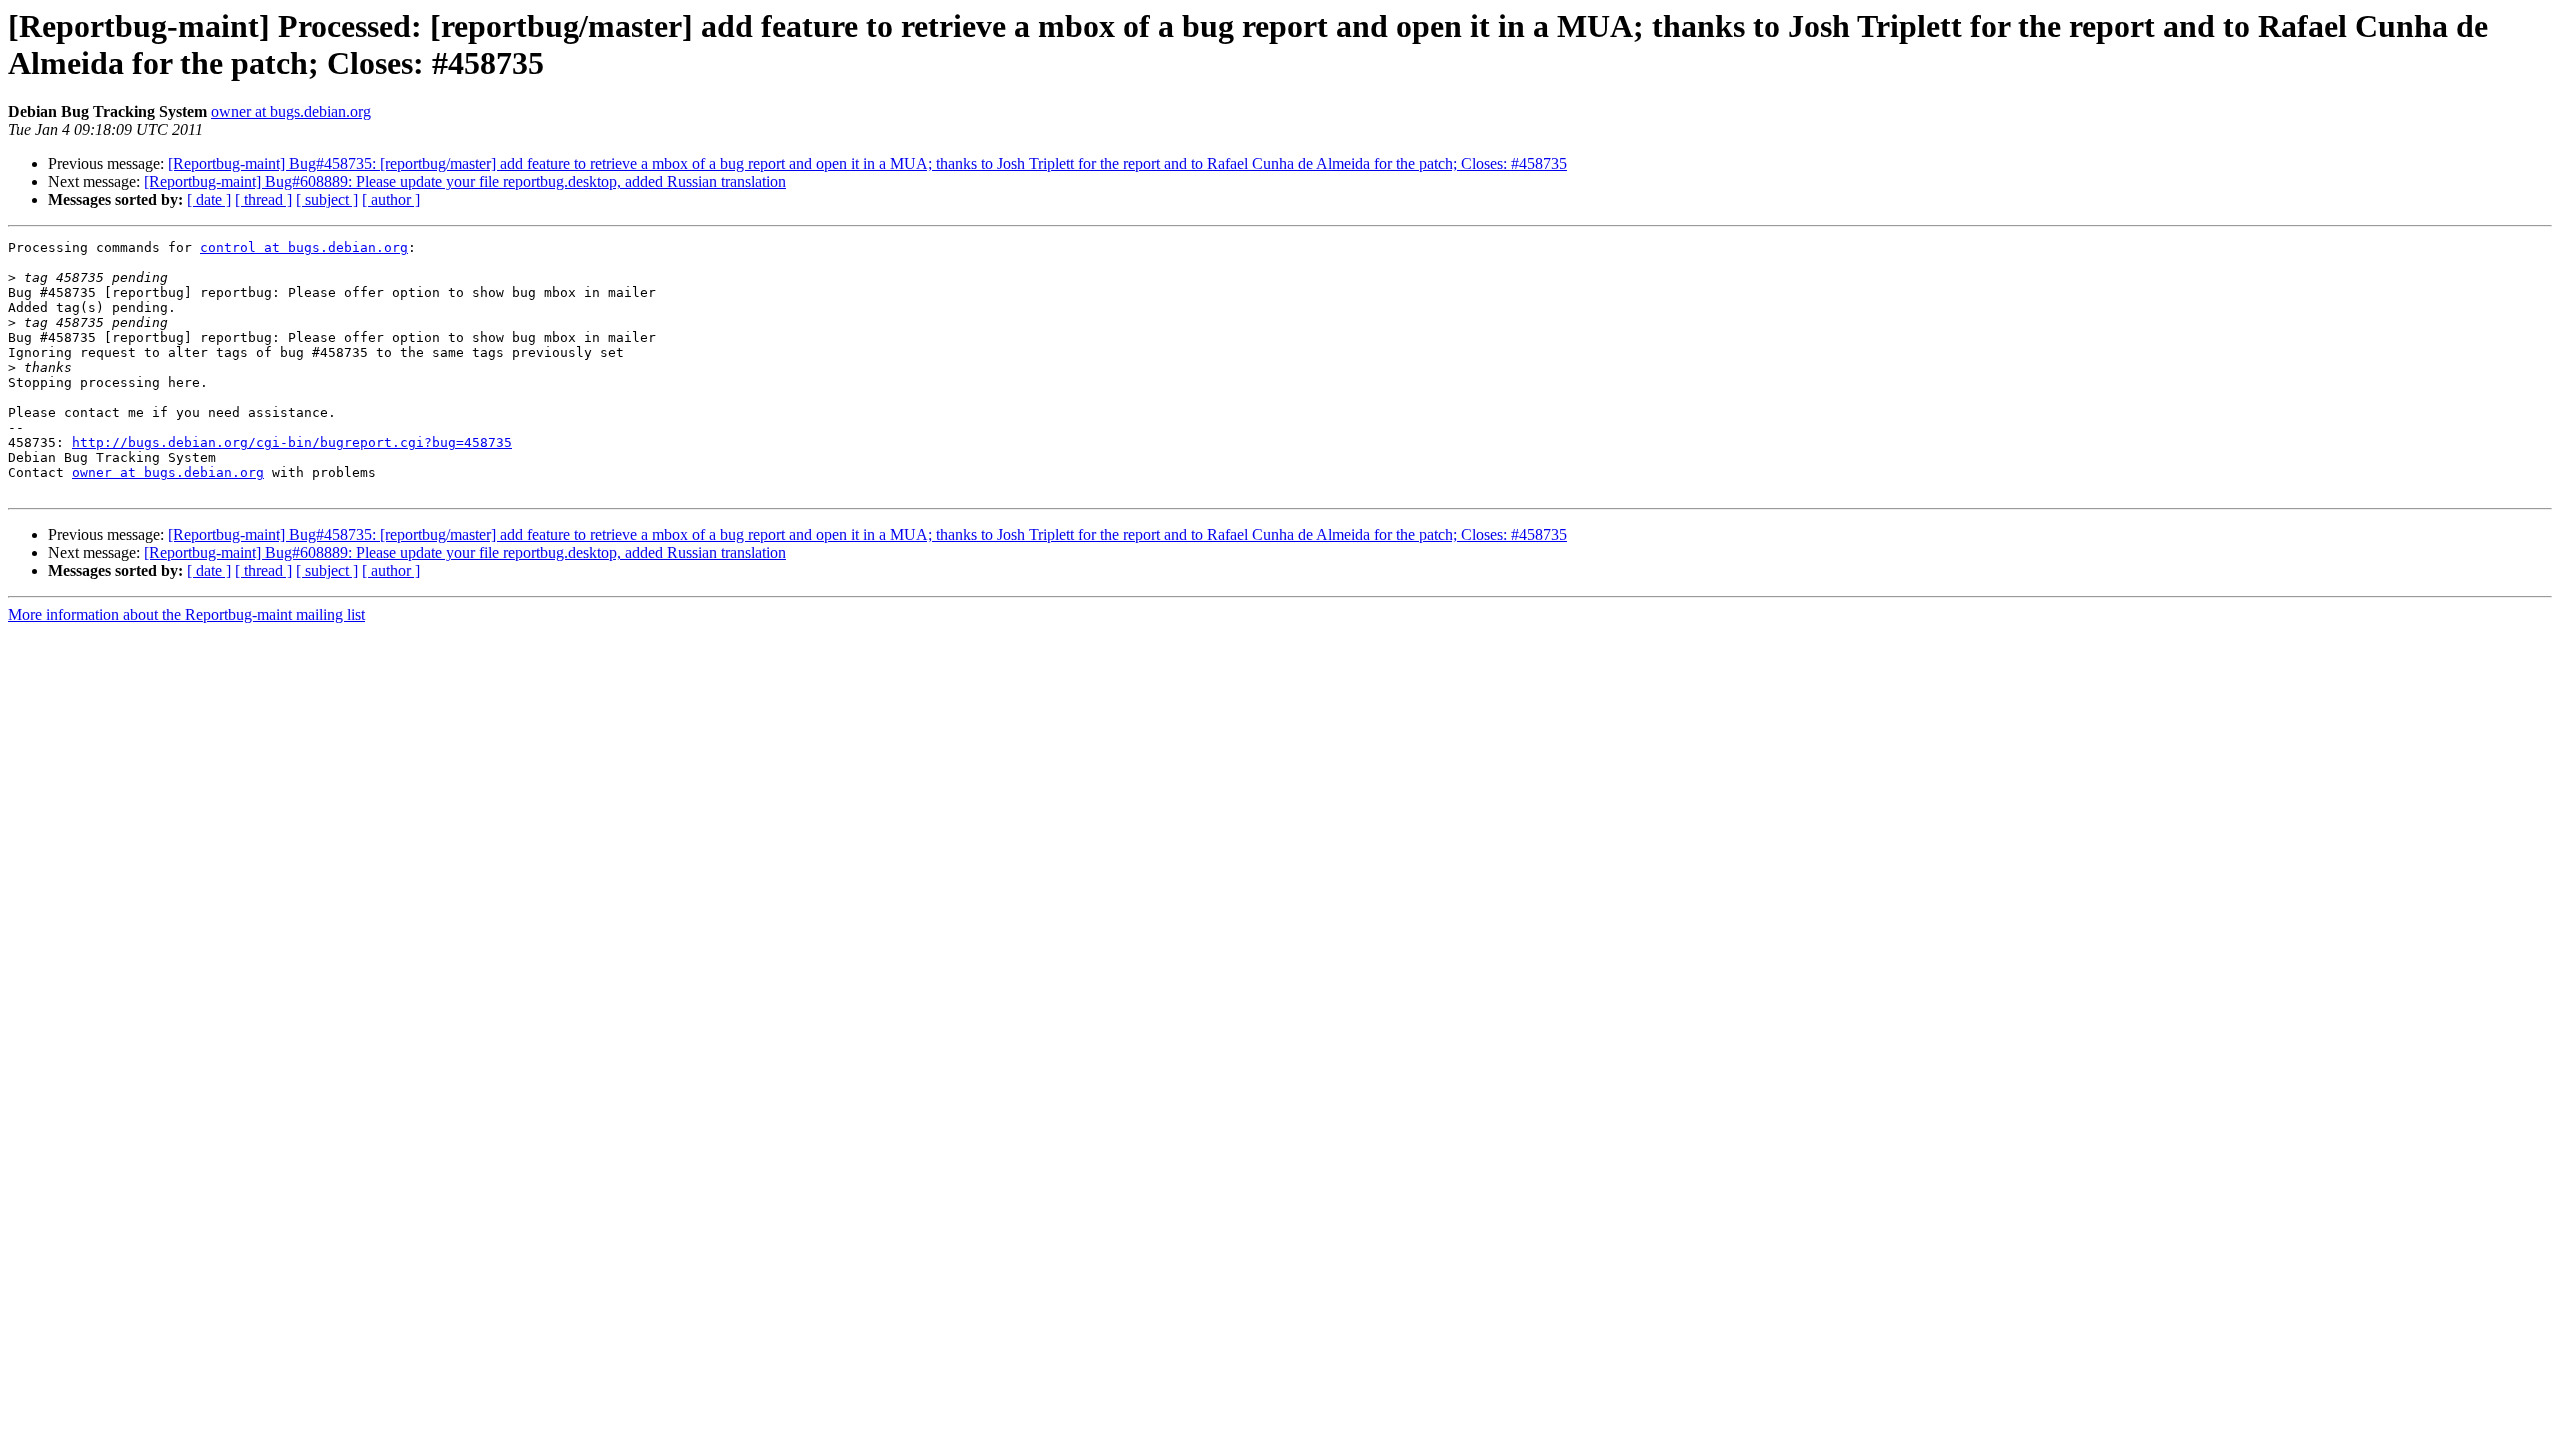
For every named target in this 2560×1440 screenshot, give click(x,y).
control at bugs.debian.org (304, 247)
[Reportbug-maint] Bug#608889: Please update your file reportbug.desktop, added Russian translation (465, 181)
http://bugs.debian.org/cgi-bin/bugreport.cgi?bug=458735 (292, 442)
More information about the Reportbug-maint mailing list (186, 614)
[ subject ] (327, 199)
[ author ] (391, 199)
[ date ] (209, 199)
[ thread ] (263, 199)
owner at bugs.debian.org (291, 111)
